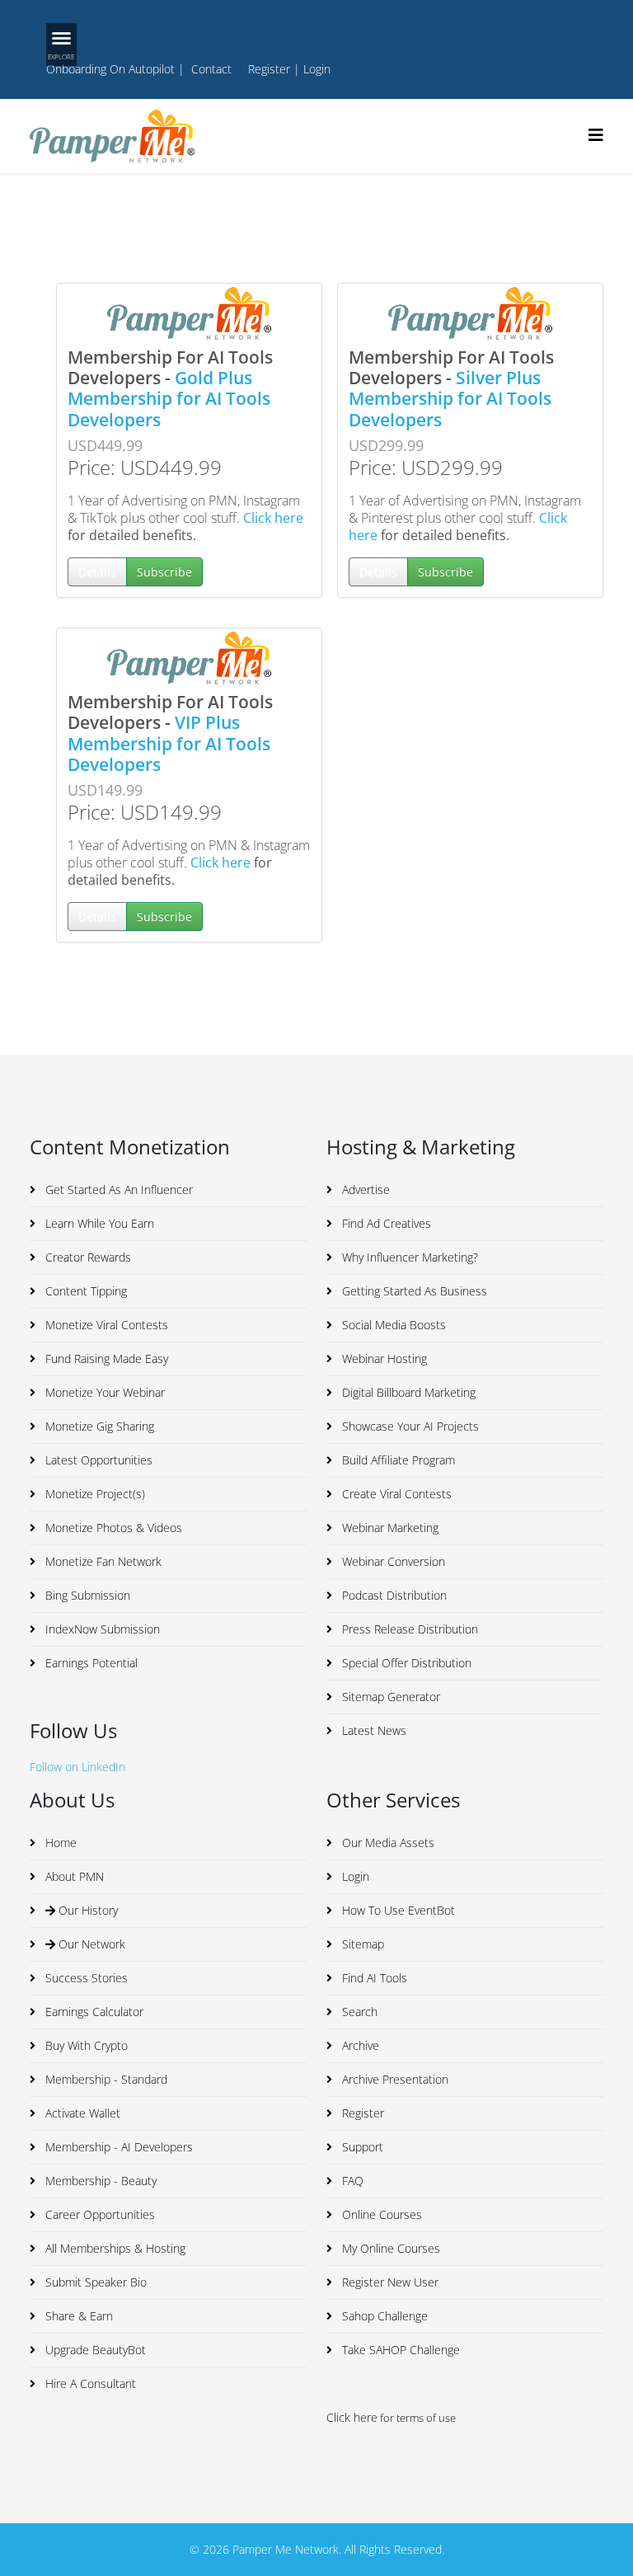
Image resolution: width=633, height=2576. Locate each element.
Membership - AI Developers (117, 2147)
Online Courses (380, 2214)
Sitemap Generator (389, 1697)
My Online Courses (389, 2248)
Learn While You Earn (98, 1223)
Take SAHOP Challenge (399, 2350)
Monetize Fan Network (102, 1561)
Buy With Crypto (85, 2045)
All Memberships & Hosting (114, 2248)
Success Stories (85, 1978)
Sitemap (361, 1944)
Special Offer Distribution (405, 1663)
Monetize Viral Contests (105, 1325)
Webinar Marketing (389, 1528)
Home (59, 1843)
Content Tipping (84, 1291)
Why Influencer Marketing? (408, 1257)
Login (317, 69)
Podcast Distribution (393, 1595)
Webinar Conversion (392, 1561)
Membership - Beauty (99, 2181)
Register (269, 69)
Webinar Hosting (383, 1359)
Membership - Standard (105, 2079)
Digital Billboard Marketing (407, 1392)
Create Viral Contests (395, 1494)
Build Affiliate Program (397, 1460)
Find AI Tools (373, 1978)
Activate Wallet (81, 2113)
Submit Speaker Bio (94, 2282)
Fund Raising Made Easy (105, 1359)
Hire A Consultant (89, 2383)
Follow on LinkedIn (77, 1767)
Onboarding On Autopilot (110, 69)
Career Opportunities (98, 2214)
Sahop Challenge (383, 2316)
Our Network (90, 1944)
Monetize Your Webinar (103, 1392)
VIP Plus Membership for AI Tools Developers (169, 743)
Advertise (364, 1189)
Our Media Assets (387, 1843)
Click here (273, 518)
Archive (359, 2045)
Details (97, 572)
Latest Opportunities (97, 1460)
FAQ (351, 2181)
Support (361, 2147)
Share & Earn (77, 2316)
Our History (87, 1910)
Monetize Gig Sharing (98, 1426)
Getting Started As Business (413, 1291)
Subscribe (164, 572)
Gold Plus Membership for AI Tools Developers (169, 398)
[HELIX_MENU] (596, 135)
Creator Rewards (87, 1257)
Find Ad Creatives (385, 1223)
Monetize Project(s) (94, 1494)
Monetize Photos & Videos (112, 1528)
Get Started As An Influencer (117, 1189)
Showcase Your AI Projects (409, 1426)
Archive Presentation (394, 2079)
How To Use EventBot (397, 1910)
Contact (211, 69)
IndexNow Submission (101, 1629)
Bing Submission (86, 1595)
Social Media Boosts (392, 1325)
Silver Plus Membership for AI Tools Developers (450, 398)
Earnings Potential (90, 1663)
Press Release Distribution (408, 1629)
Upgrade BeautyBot (94, 2350)
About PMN (73, 1876)
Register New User (389, 2282)
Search (358, 2012)
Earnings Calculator (93, 2012)
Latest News (373, 1730)
